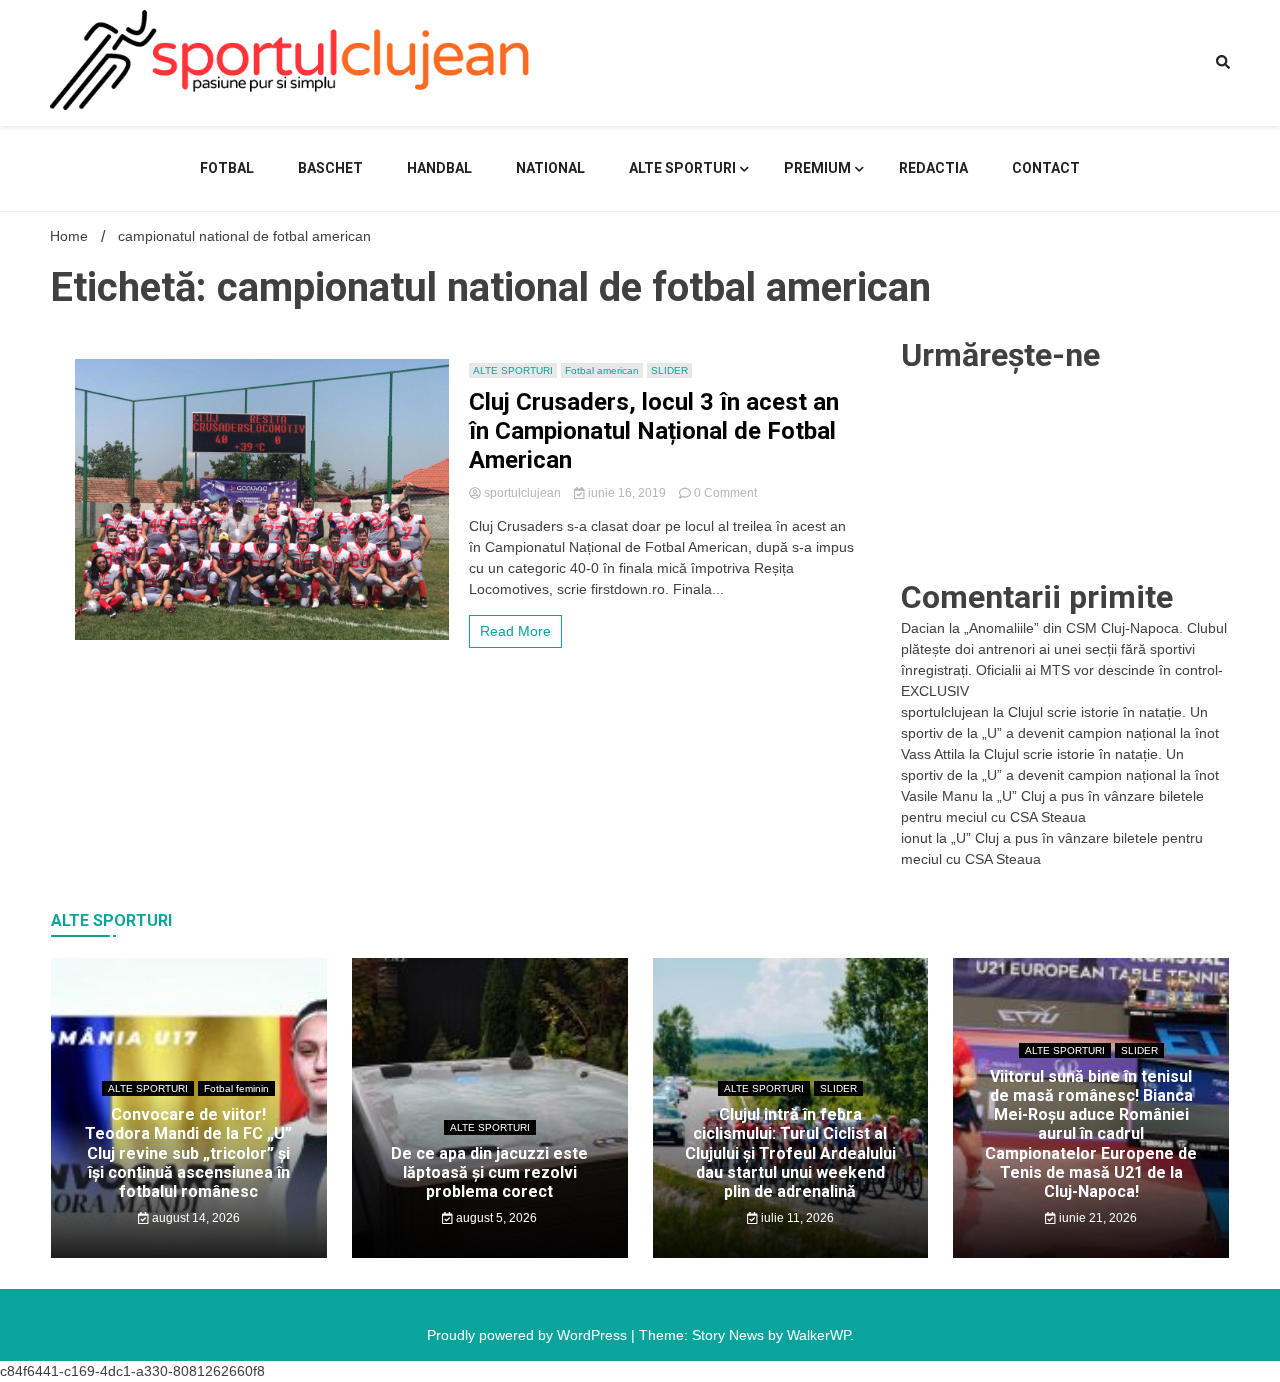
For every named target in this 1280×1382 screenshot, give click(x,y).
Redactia (933, 168)
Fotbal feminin (236, 1088)
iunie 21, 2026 (1096, 1218)
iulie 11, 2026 (796, 1218)
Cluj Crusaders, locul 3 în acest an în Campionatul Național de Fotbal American (654, 431)
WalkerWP (818, 1335)
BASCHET (330, 168)
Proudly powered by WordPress (529, 1335)
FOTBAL (227, 168)
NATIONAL (550, 168)
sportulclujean (522, 493)
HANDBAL (439, 168)
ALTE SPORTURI (682, 168)
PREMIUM (817, 168)
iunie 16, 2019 (627, 493)
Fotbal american (602, 370)
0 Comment (725, 493)
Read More (515, 631)
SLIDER (669, 370)
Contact (1046, 168)
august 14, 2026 (194, 1218)
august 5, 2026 (495, 1218)
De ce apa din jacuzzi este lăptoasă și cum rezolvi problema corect (489, 1172)
